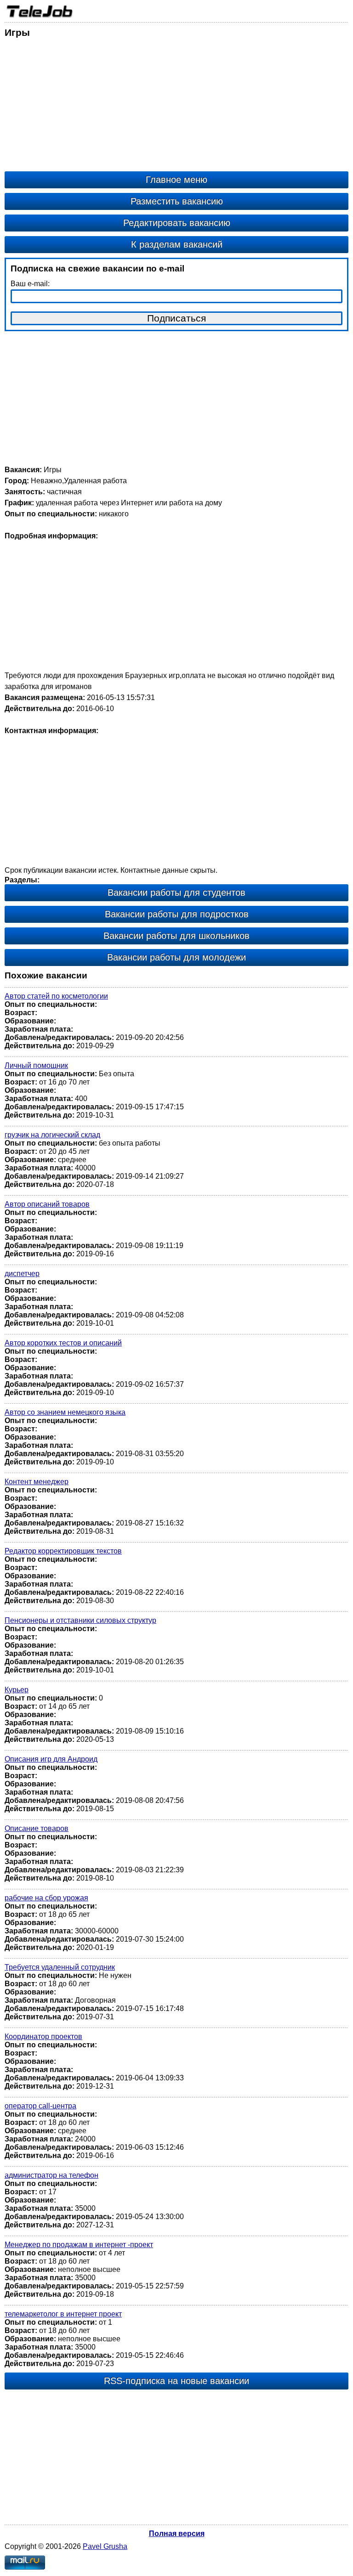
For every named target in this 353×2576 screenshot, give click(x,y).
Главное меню (176, 180)
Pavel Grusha (105, 2546)
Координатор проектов (43, 2037)
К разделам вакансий (177, 244)
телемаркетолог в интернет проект (63, 2314)
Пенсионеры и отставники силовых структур (80, 1620)
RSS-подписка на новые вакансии (176, 2381)
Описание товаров (37, 1828)
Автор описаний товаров (47, 1204)
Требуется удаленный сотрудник (60, 1967)
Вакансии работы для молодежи (176, 957)
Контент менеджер (37, 1482)
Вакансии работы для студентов (176, 893)
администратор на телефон (51, 2175)
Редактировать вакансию (177, 223)
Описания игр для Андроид (51, 1759)
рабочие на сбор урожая (46, 1898)
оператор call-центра (40, 2106)
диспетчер (22, 1274)
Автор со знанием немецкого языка (65, 1412)
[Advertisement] (176, 107)
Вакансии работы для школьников (176, 936)
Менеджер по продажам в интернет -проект (79, 2245)
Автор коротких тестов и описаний (63, 1343)
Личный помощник (36, 1065)
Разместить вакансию (177, 201)
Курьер (17, 1690)
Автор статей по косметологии (56, 996)
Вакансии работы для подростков (177, 914)
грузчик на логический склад (52, 1135)
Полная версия (177, 2534)
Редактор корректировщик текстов (63, 1551)
